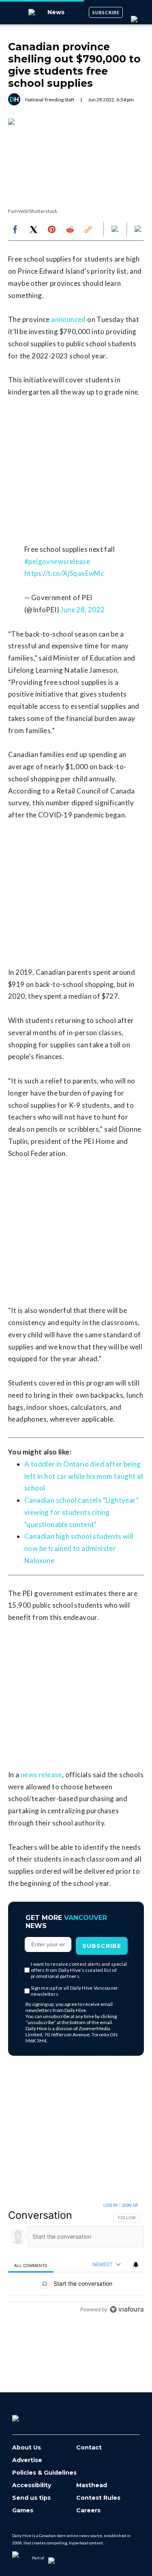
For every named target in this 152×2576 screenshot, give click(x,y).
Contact (89, 2448)
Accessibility (32, 2485)
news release (41, 1775)
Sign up (130, 2205)
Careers (88, 2511)
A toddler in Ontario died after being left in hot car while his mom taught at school (84, 1476)
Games (23, 2511)
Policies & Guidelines (44, 2473)
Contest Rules (98, 2498)
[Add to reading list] (139, 230)
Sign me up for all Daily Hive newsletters (75, 1991)
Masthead (92, 2485)
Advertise (27, 2460)
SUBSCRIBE (106, 12)
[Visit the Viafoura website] (127, 2309)
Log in (110, 2205)
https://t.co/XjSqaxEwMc (64, 573)
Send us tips (31, 2498)
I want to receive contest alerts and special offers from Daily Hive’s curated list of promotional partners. (79, 1970)
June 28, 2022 (82, 610)
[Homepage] (29, 2415)
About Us (27, 2448)
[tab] (31, 2265)
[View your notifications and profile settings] (136, 2265)
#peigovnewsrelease (57, 561)
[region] (76, 2259)
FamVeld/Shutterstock (33, 211)
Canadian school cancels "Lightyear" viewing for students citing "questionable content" (81, 1512)
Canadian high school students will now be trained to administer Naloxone (79, 1548)
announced (69, 319)
